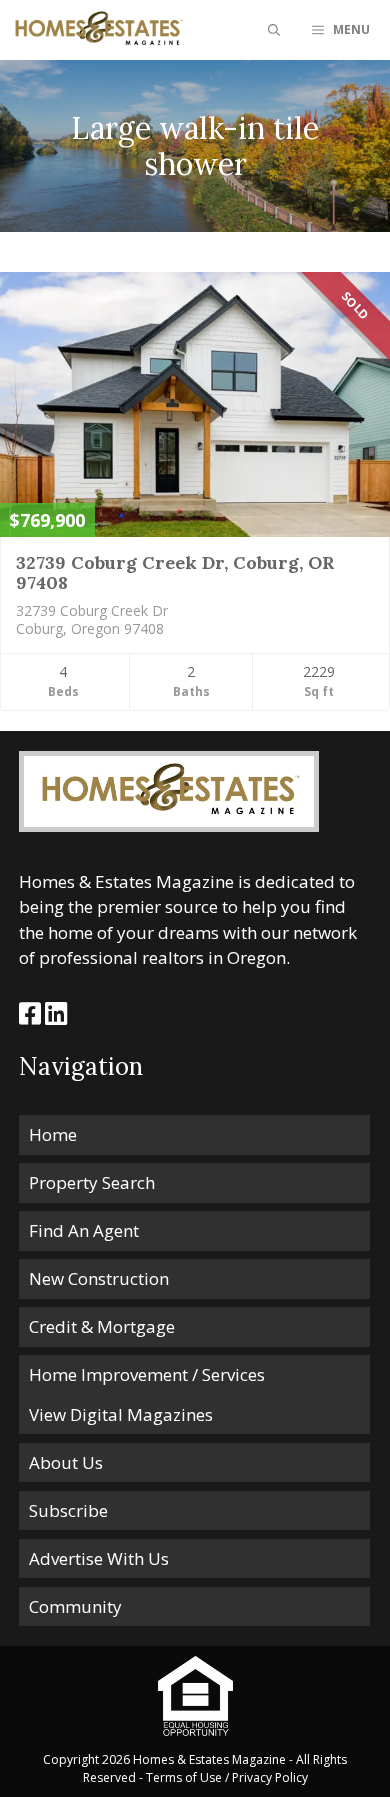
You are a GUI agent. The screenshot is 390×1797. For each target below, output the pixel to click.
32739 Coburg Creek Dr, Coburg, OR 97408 (175, 572)
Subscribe (68, 1510)
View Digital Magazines (121, 1414)
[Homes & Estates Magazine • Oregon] (98, 30)
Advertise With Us (99, 1558)
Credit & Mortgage (102, 1326)
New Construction (99, 1278)
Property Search (92, 1182)
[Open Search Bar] (274, 30)
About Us (66, 1462)
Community (75, 1606)
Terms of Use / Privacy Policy (227, 1777)
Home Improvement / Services (147, 1374)
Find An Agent (84, 1230)
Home (53, 1134)
